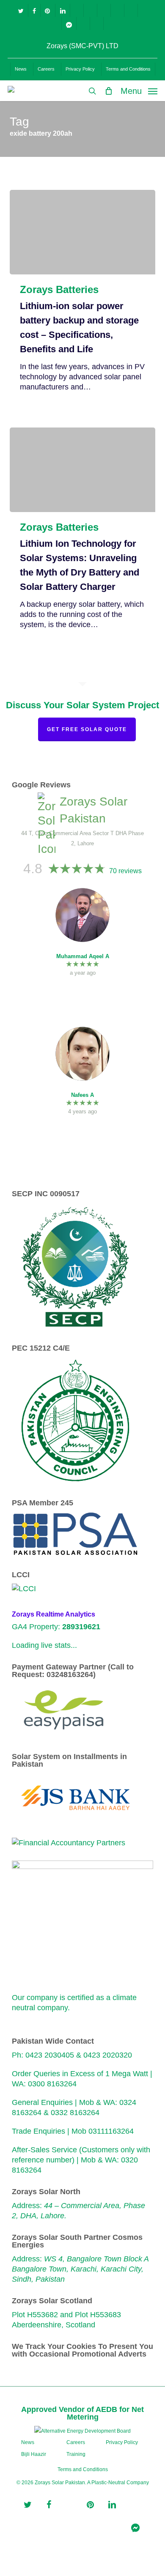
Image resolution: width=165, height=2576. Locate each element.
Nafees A (82, 1095)
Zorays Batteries (59, 290)
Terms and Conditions (83, 2469)
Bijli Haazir (34, 2454)
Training (76, 2454)
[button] (139, 90)
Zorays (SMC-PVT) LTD (82, 46)
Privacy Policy (122, 2442)
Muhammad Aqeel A (83, 956)
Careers (76, 2442)
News (28, 2442)
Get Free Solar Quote (87, 729)
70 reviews (125, 871)
